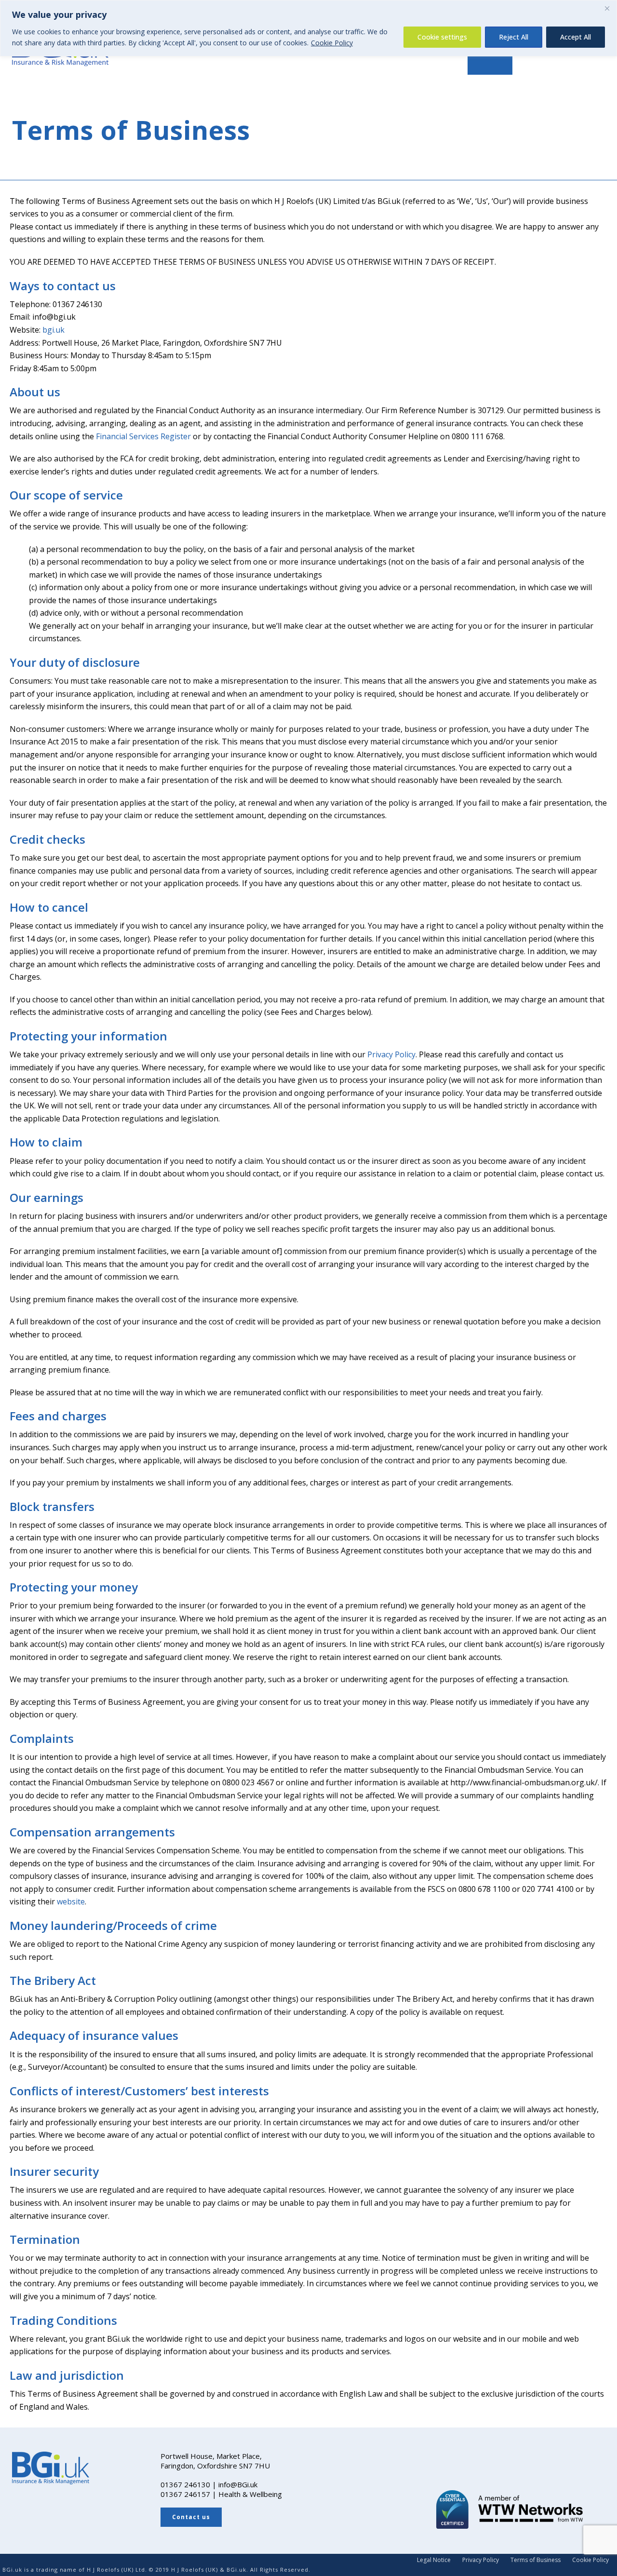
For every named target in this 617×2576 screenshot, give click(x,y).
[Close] (607, 8)
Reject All (514, 37)
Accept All (576, 37)
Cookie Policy (332, 43)
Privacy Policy (391, 1054)
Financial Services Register (143, 436)
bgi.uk (54, 330)
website (71, 1902)
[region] (308, 28)
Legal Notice (434, 2560)
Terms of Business (536, 2560)
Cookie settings (442, 37)
